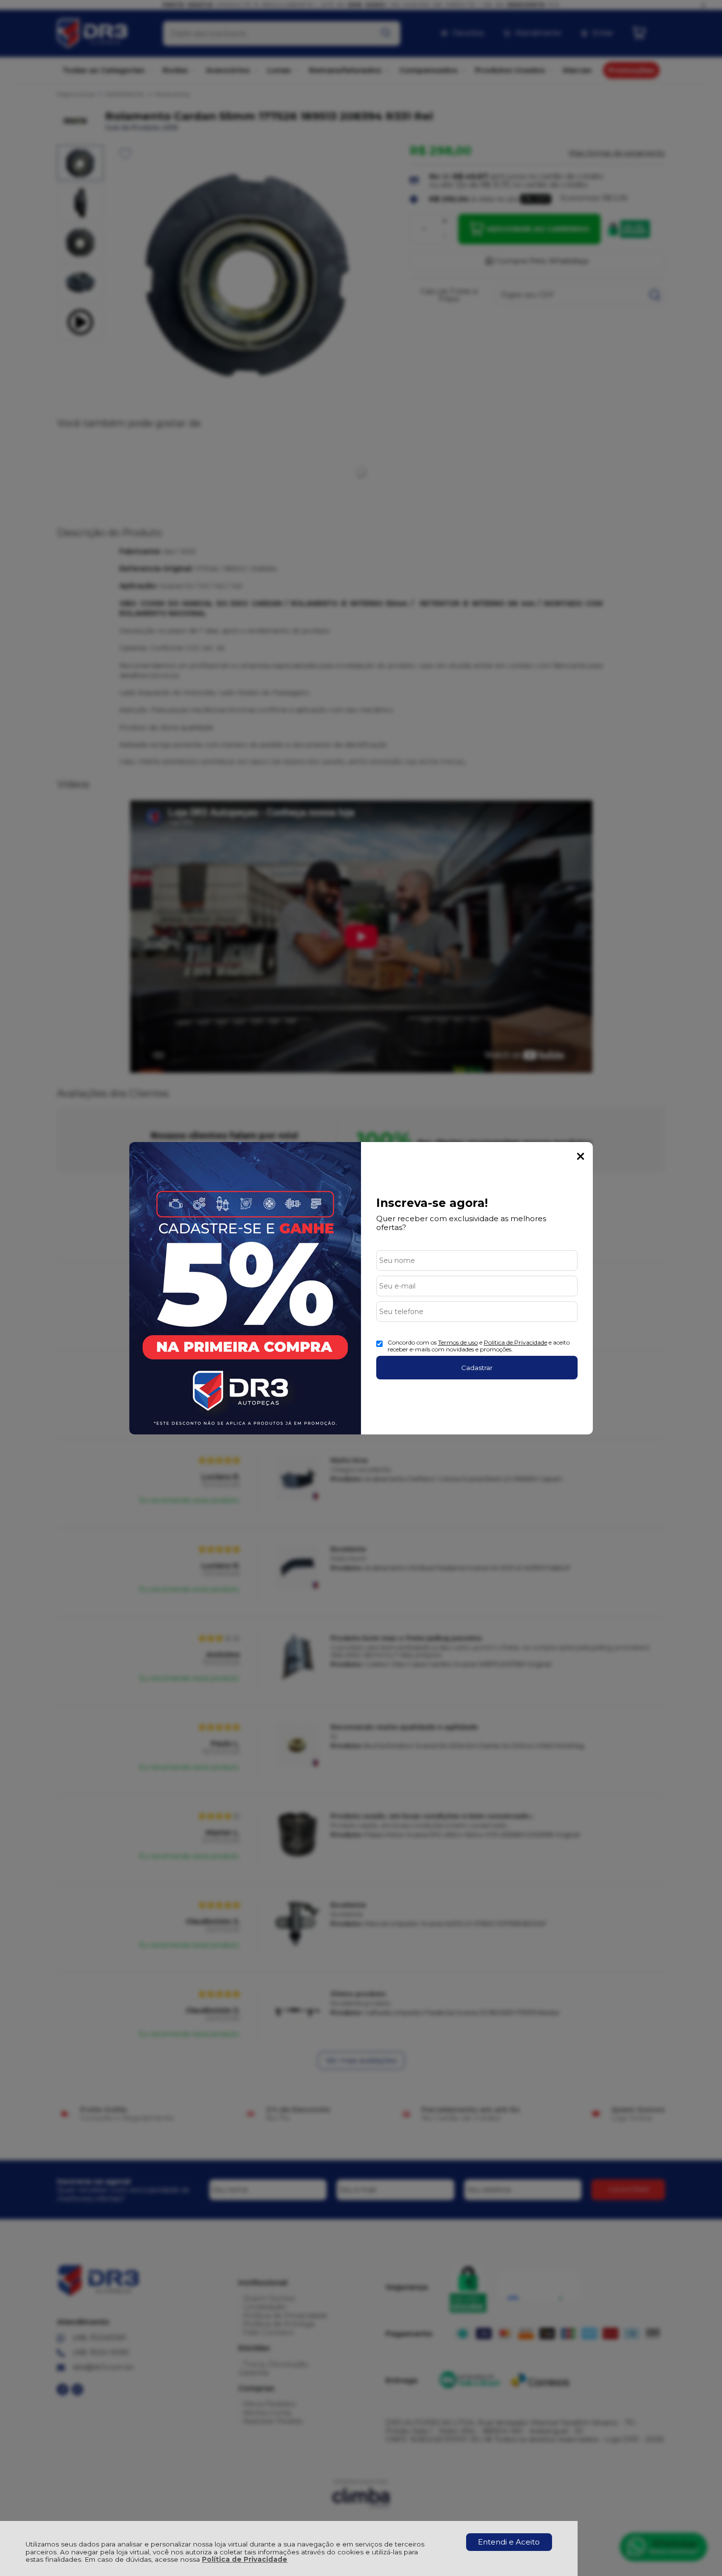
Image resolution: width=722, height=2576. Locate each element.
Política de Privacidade (245, 2559)
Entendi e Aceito (509, 2542)
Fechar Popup (581, 1156)
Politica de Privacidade (515, 1342)
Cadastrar (477, 1368)
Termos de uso (458, 1342)
